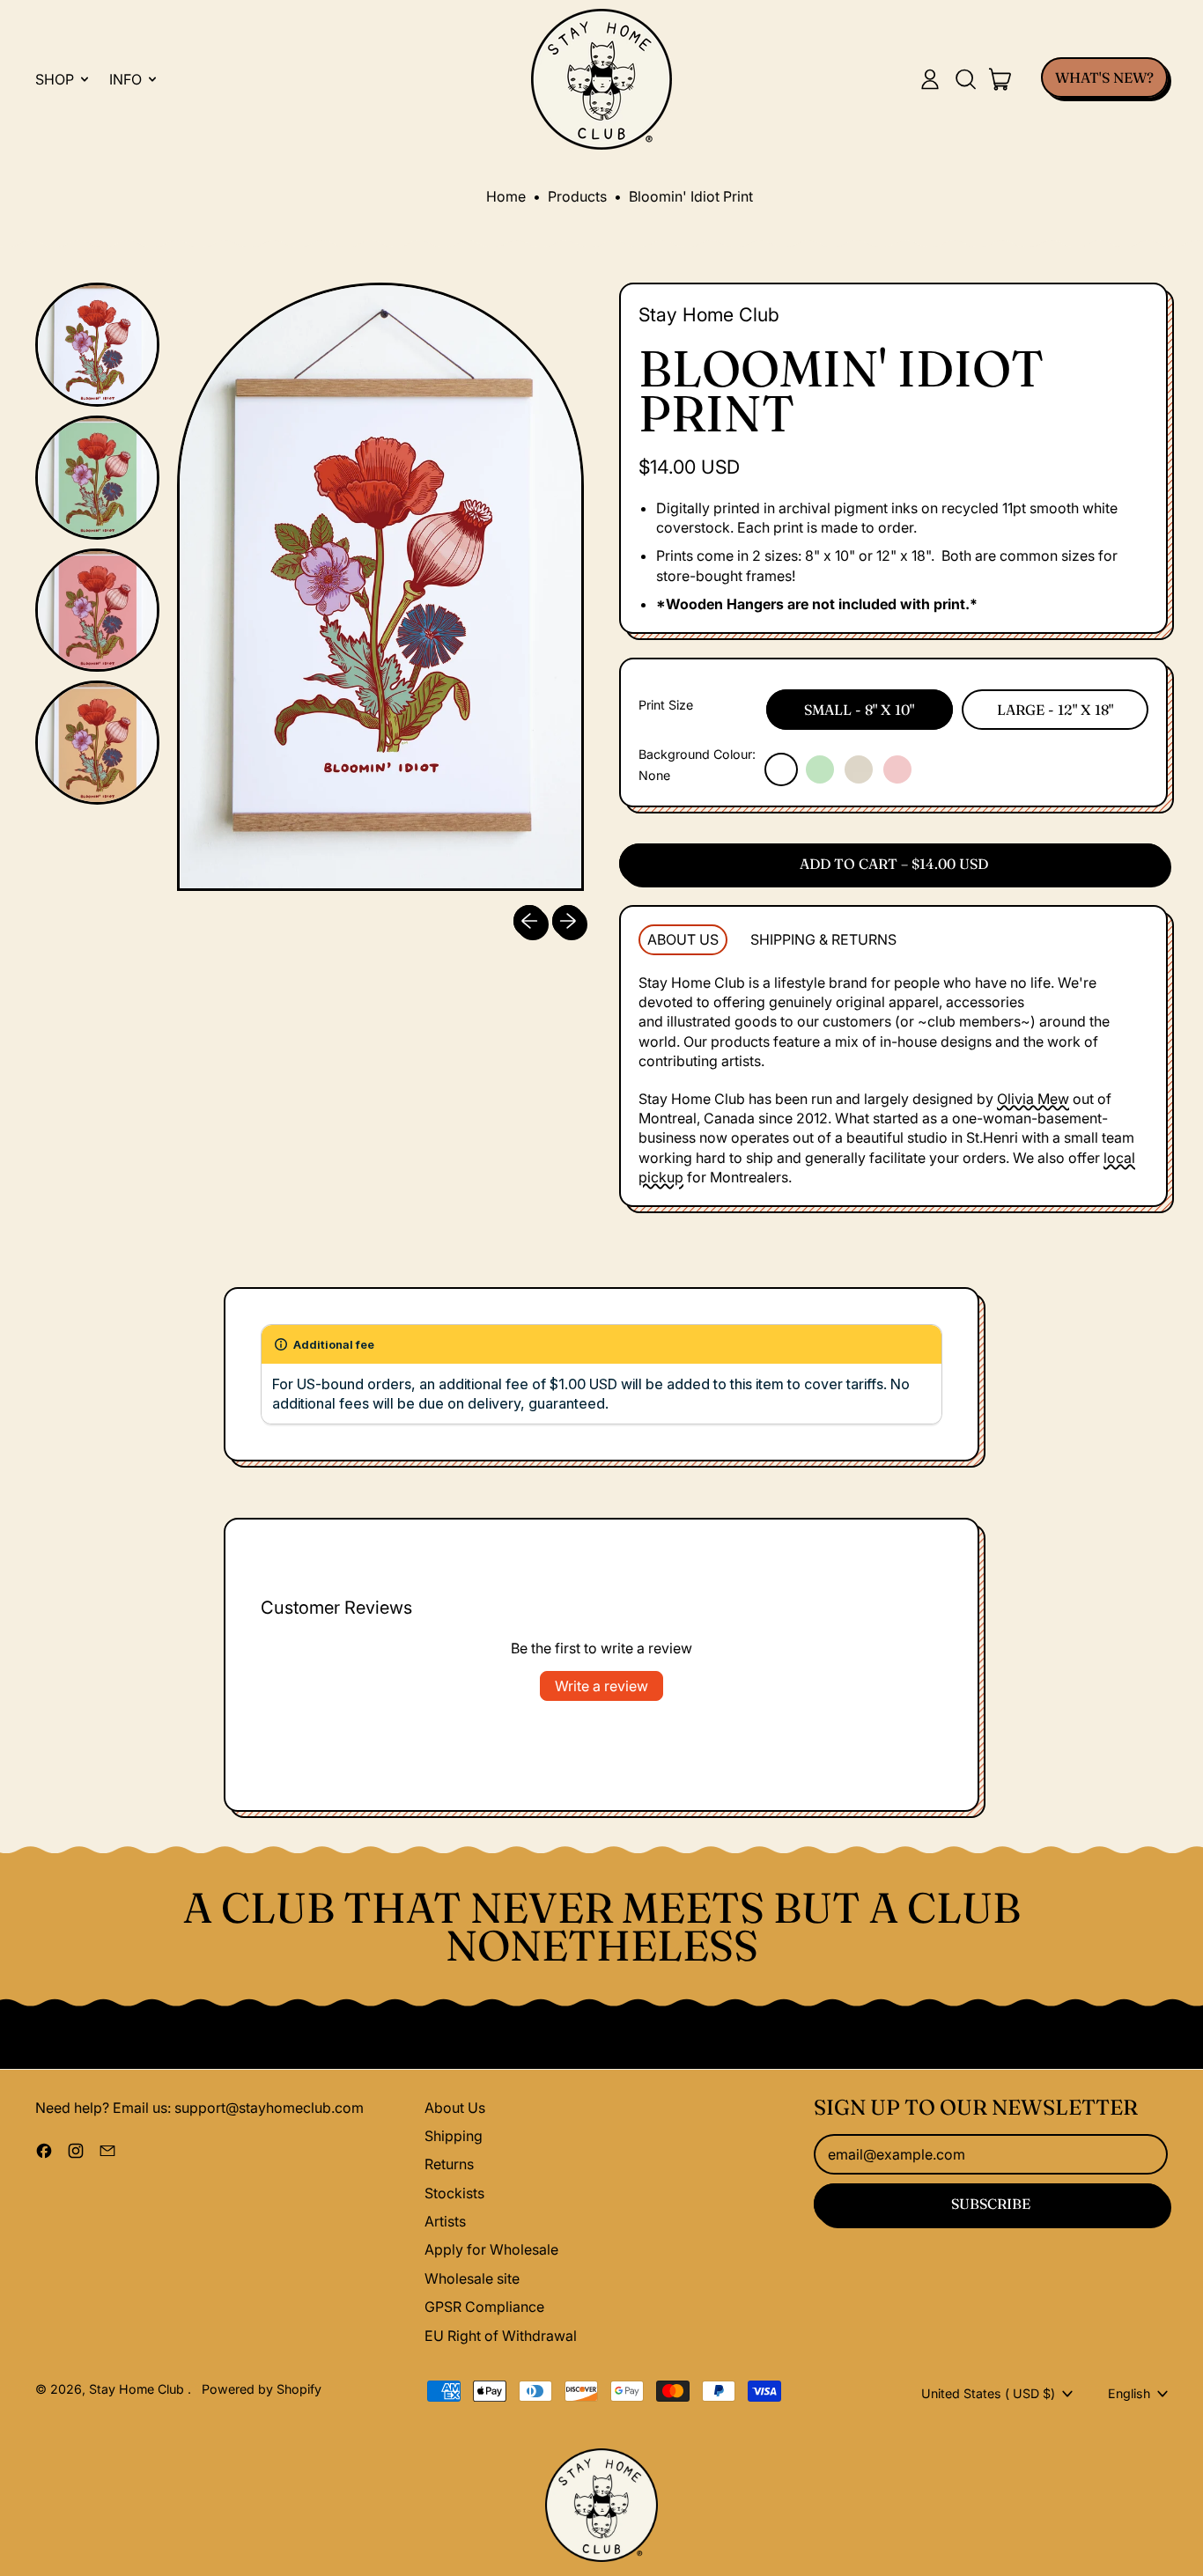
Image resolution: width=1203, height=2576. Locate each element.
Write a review (601, 1686)
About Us (455, 2108)
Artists (445, 2221)
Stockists (454, 2193)
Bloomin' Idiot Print (691, 196)
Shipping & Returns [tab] (823, 939)
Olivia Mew (1033, 1099)
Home (506, 196)
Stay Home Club (709, 314)
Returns (449, 2164)
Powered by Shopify (262, 2389)
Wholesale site (472, 2278)
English (1129, 2393)
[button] (965, 79)
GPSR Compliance (484, 2307)
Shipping (454, 2136)
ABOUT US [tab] (683, 939)
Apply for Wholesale (491, 2249)
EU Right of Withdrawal (501, 2336)
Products (577, 196)
